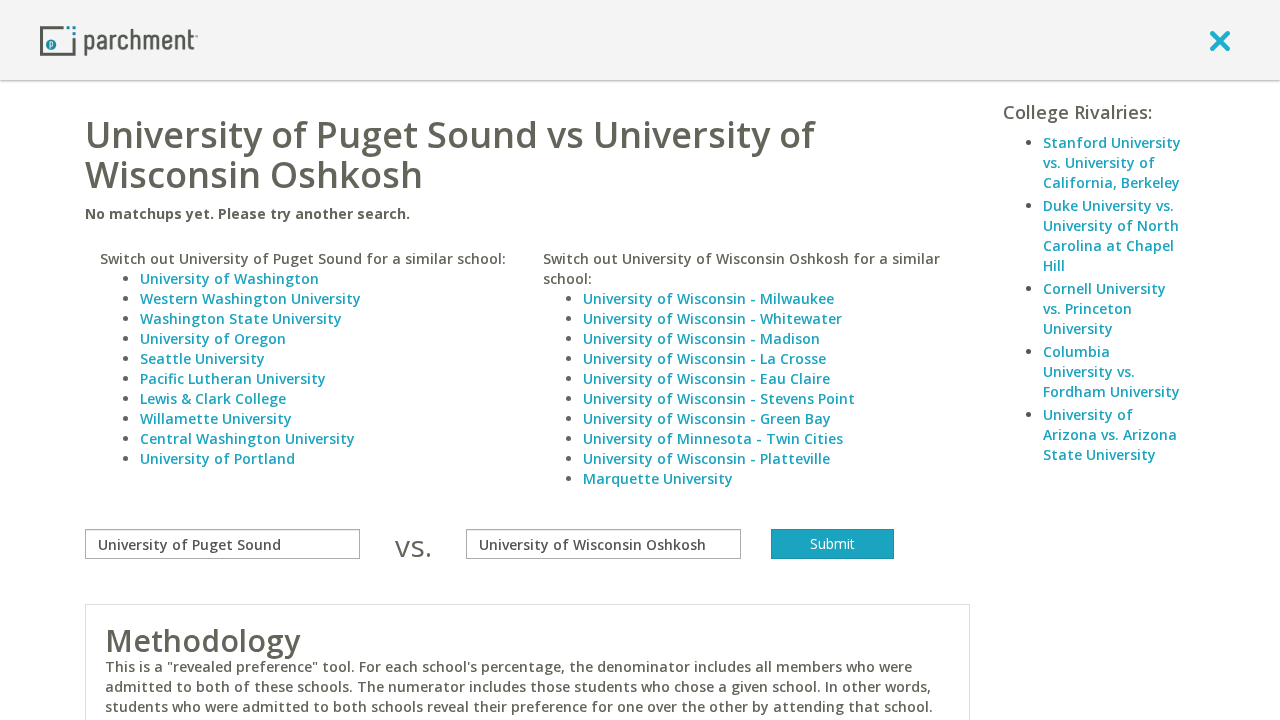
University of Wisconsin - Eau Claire (706, 378)
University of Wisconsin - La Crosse (704, 358)
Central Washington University (247, 438)
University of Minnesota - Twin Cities (713, 438)
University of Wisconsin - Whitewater (712, 318)
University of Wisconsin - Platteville (706, 458)
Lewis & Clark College (213, 398)
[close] (1220, 40)
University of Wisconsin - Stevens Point (719, 398)
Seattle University (202, 358)
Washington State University (241, 318)
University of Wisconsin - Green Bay (707, 418)
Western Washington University (250, 298)
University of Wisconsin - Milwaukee (708, 298)
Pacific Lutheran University (233, 378)
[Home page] (119, 39)
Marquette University (658, 478)
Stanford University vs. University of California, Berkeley (1112, 162)
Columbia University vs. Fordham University (1111, 371)
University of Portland (217, 458)
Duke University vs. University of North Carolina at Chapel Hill (1111, 235)
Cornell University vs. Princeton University (1104, 308)
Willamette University (216, 418)
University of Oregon (213, 338)
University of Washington (229, 278)
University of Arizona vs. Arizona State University (1110, 434)
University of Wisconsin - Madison (701, 338)
